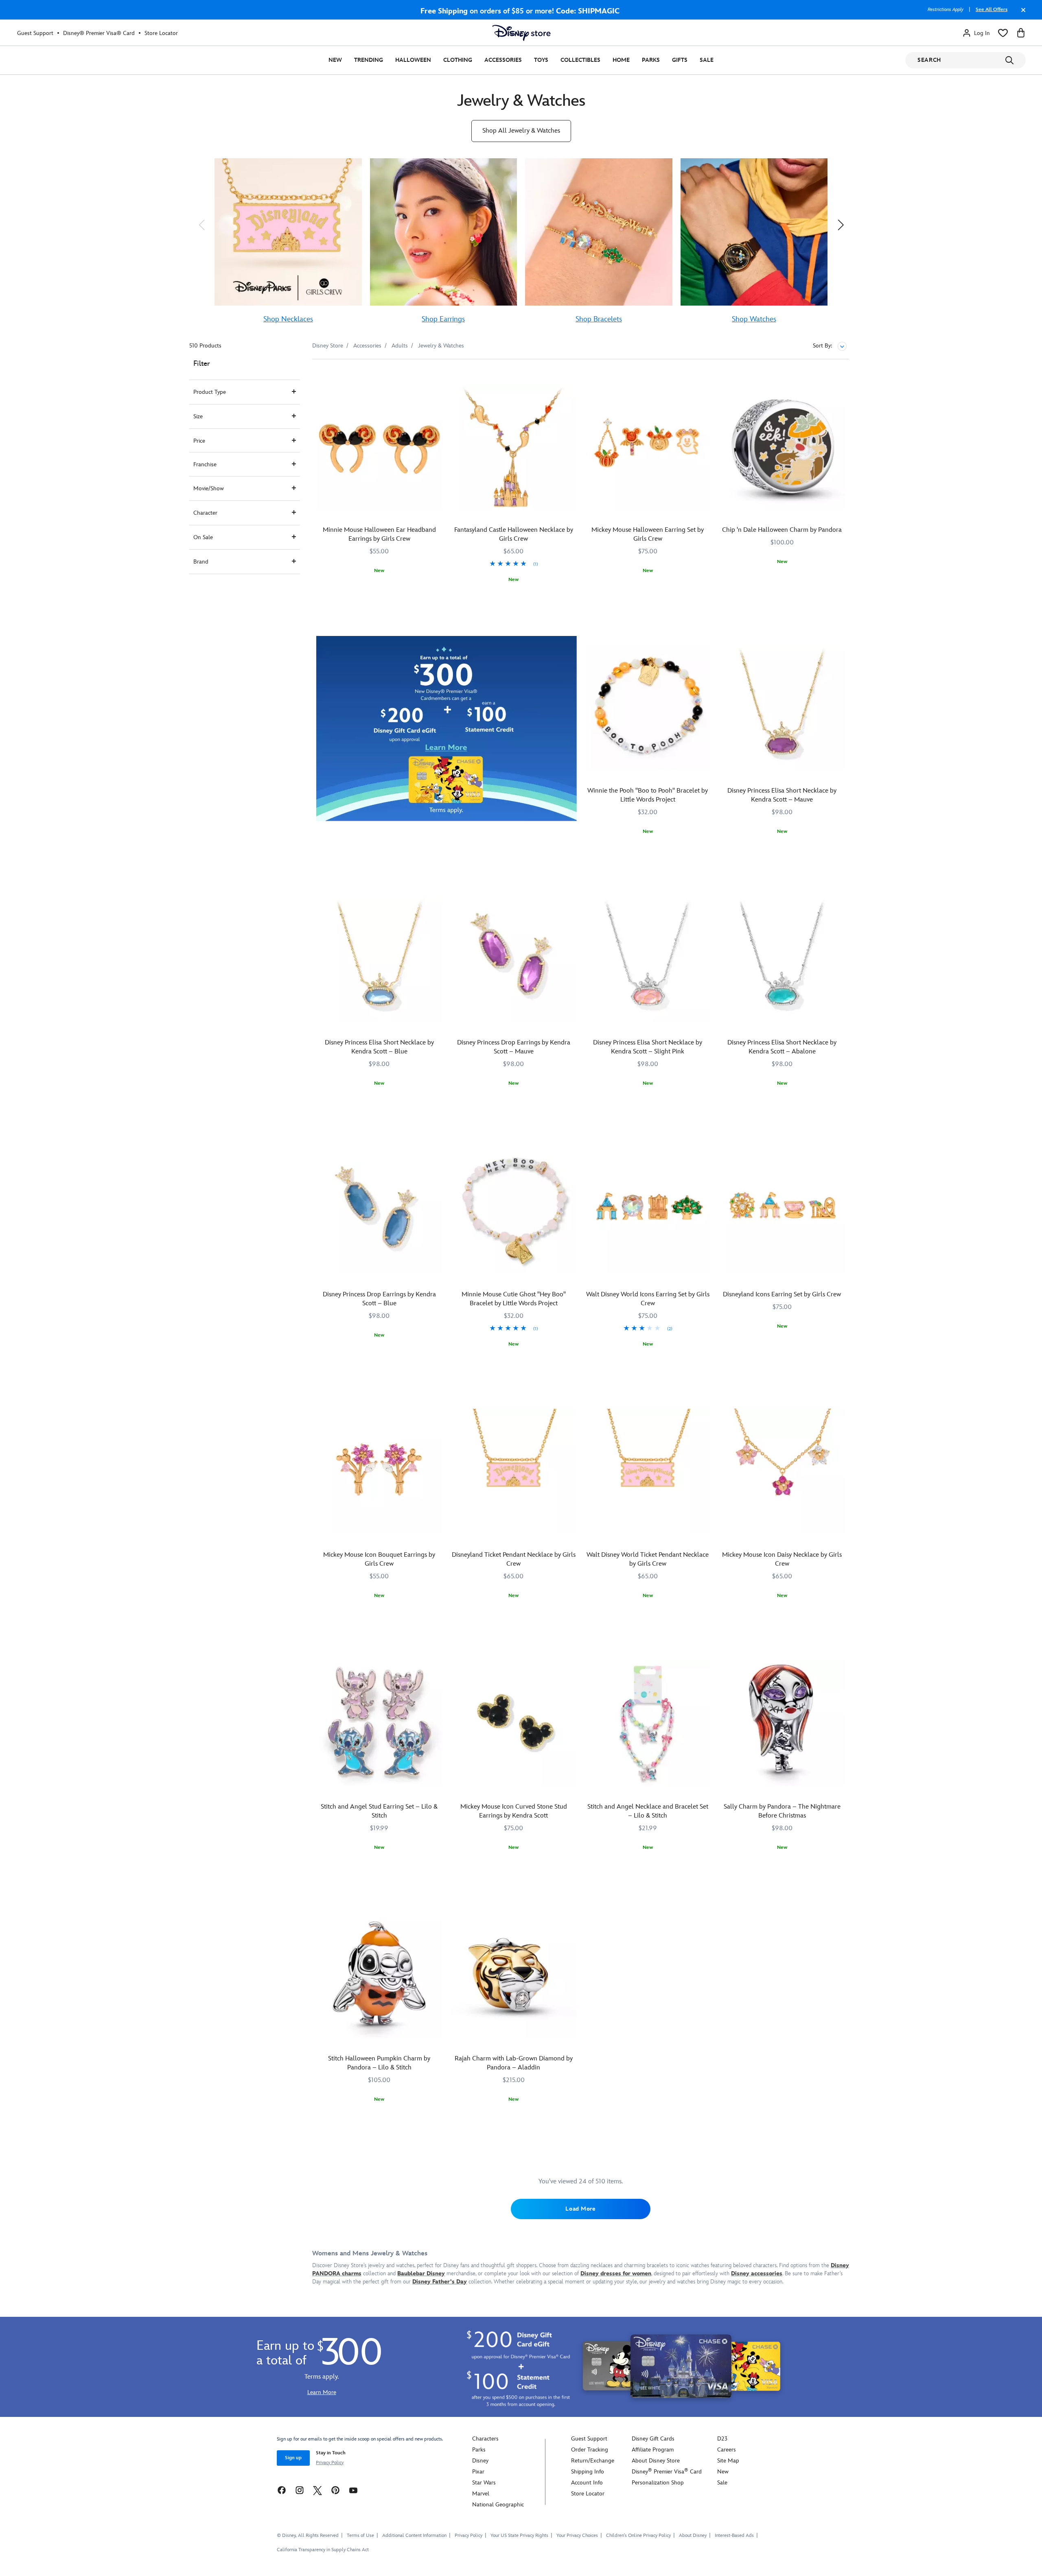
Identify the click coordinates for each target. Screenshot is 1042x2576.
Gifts (680, 60)
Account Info (587, 2483)
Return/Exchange (593, 2461)
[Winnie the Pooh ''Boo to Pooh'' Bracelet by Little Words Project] (648, 707)
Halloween (413, 60)
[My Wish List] (1003, 33)
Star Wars (484, 2483)
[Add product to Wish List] (437, 377)
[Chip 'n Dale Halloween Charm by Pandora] (782, 447)
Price (199, 441)
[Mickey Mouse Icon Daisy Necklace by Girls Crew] (782, 1472)
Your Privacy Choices (577, 2536)
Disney (480, 2461)
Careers (727, 2450)
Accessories (503, 60)
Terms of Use (360, 2536)
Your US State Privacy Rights (519, 2536)
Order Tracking (590, 2450)
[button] (201, 225)
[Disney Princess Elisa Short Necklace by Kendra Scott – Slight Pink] (648, 959)
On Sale (203, 537)
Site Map (728, 2461)
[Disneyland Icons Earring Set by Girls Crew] (782, 1211)
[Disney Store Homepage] (521, 33)
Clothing (458, 60)
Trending (369, 60)
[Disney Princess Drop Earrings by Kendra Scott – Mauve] (514, 959)
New (335, 60)
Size (198, 416)
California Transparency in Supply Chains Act (323, 2550)
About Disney (693, 2536)
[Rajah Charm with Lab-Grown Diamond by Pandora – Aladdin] (514, 1975)
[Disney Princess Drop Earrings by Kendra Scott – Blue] (379, 1211)
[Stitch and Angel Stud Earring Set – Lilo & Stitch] (379, 1723)
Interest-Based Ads (734, 2536)
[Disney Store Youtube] (353, 2490)
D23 (722, 2439)
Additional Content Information (414, 2536)
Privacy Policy (330, 2463)
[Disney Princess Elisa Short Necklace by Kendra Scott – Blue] (379, 959)
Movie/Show (209, 488)
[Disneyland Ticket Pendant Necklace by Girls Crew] (514, 1472)
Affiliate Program (653, 2450)
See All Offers (992, 10)
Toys (541, 60)
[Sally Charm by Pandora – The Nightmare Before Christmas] (782, 1723)
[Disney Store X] (317, 2490)
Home (621, 60)
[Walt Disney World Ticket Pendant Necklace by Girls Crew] (648, 1472)
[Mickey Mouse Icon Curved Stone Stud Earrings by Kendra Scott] (514, 1723)
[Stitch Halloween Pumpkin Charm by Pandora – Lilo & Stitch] (379, 1975)
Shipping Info (588, 2472)
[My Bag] (1021, 33)
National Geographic (498, 2505)
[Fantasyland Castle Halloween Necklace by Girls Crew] (514, 447)
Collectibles (580, 60)
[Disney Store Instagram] (300, 2490)
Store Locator (161, 33)
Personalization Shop (658, 2483)
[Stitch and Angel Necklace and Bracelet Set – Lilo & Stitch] (648, 1723)
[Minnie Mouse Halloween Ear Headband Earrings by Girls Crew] (379, 447)
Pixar (478, 2472)
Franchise (205, 464)
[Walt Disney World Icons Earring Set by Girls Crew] (648, 1211)
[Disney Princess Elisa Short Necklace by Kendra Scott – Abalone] (782, 959)
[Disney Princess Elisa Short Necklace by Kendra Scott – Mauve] (782, 707)
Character (205, 513)
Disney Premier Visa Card (667, 2472)
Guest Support (35, 33)
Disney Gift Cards (653, 2439)
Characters (485, 2439)
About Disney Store (656, 2461)
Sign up (293, 2458)
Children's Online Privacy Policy (638, 2536)
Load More (580, 2209)
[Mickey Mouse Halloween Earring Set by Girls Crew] (648, 447)
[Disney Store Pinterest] (335, 2490)
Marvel (481, 2494)
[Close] (1021, 14)
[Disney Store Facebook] (282, 2490)
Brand (201, 562)
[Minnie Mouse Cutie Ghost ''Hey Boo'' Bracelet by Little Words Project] (514, 1211)
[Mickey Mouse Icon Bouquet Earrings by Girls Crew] (379, 1472)
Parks (651, 60)
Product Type (210, 392)
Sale (707, 60)
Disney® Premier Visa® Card (99, 33)
